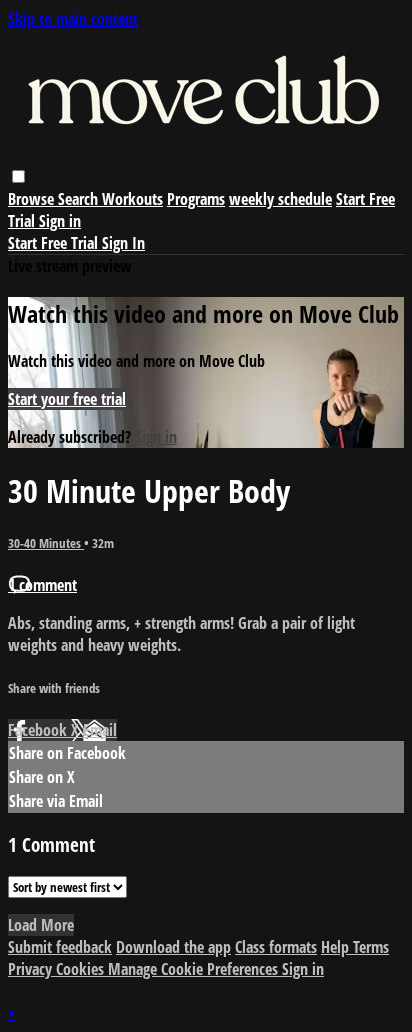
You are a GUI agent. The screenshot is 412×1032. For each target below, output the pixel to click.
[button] (18, 176)
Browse (33, 199)
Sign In (123, 243)
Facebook (39, 730)
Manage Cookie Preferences (195, 969)
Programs (196, 199)
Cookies (82, 969)
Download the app (173, 947)
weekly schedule (280, 199)
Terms (371, 947)
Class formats (276, 947)
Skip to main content (73, 19)
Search (80, 199)
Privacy (32, 969)
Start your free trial (67, 399)
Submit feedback (60, 947)
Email (100, 730)
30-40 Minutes (46, 543)
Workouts (132, 199)
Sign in (60, 221)
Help (337, 947)
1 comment (42, 585)
